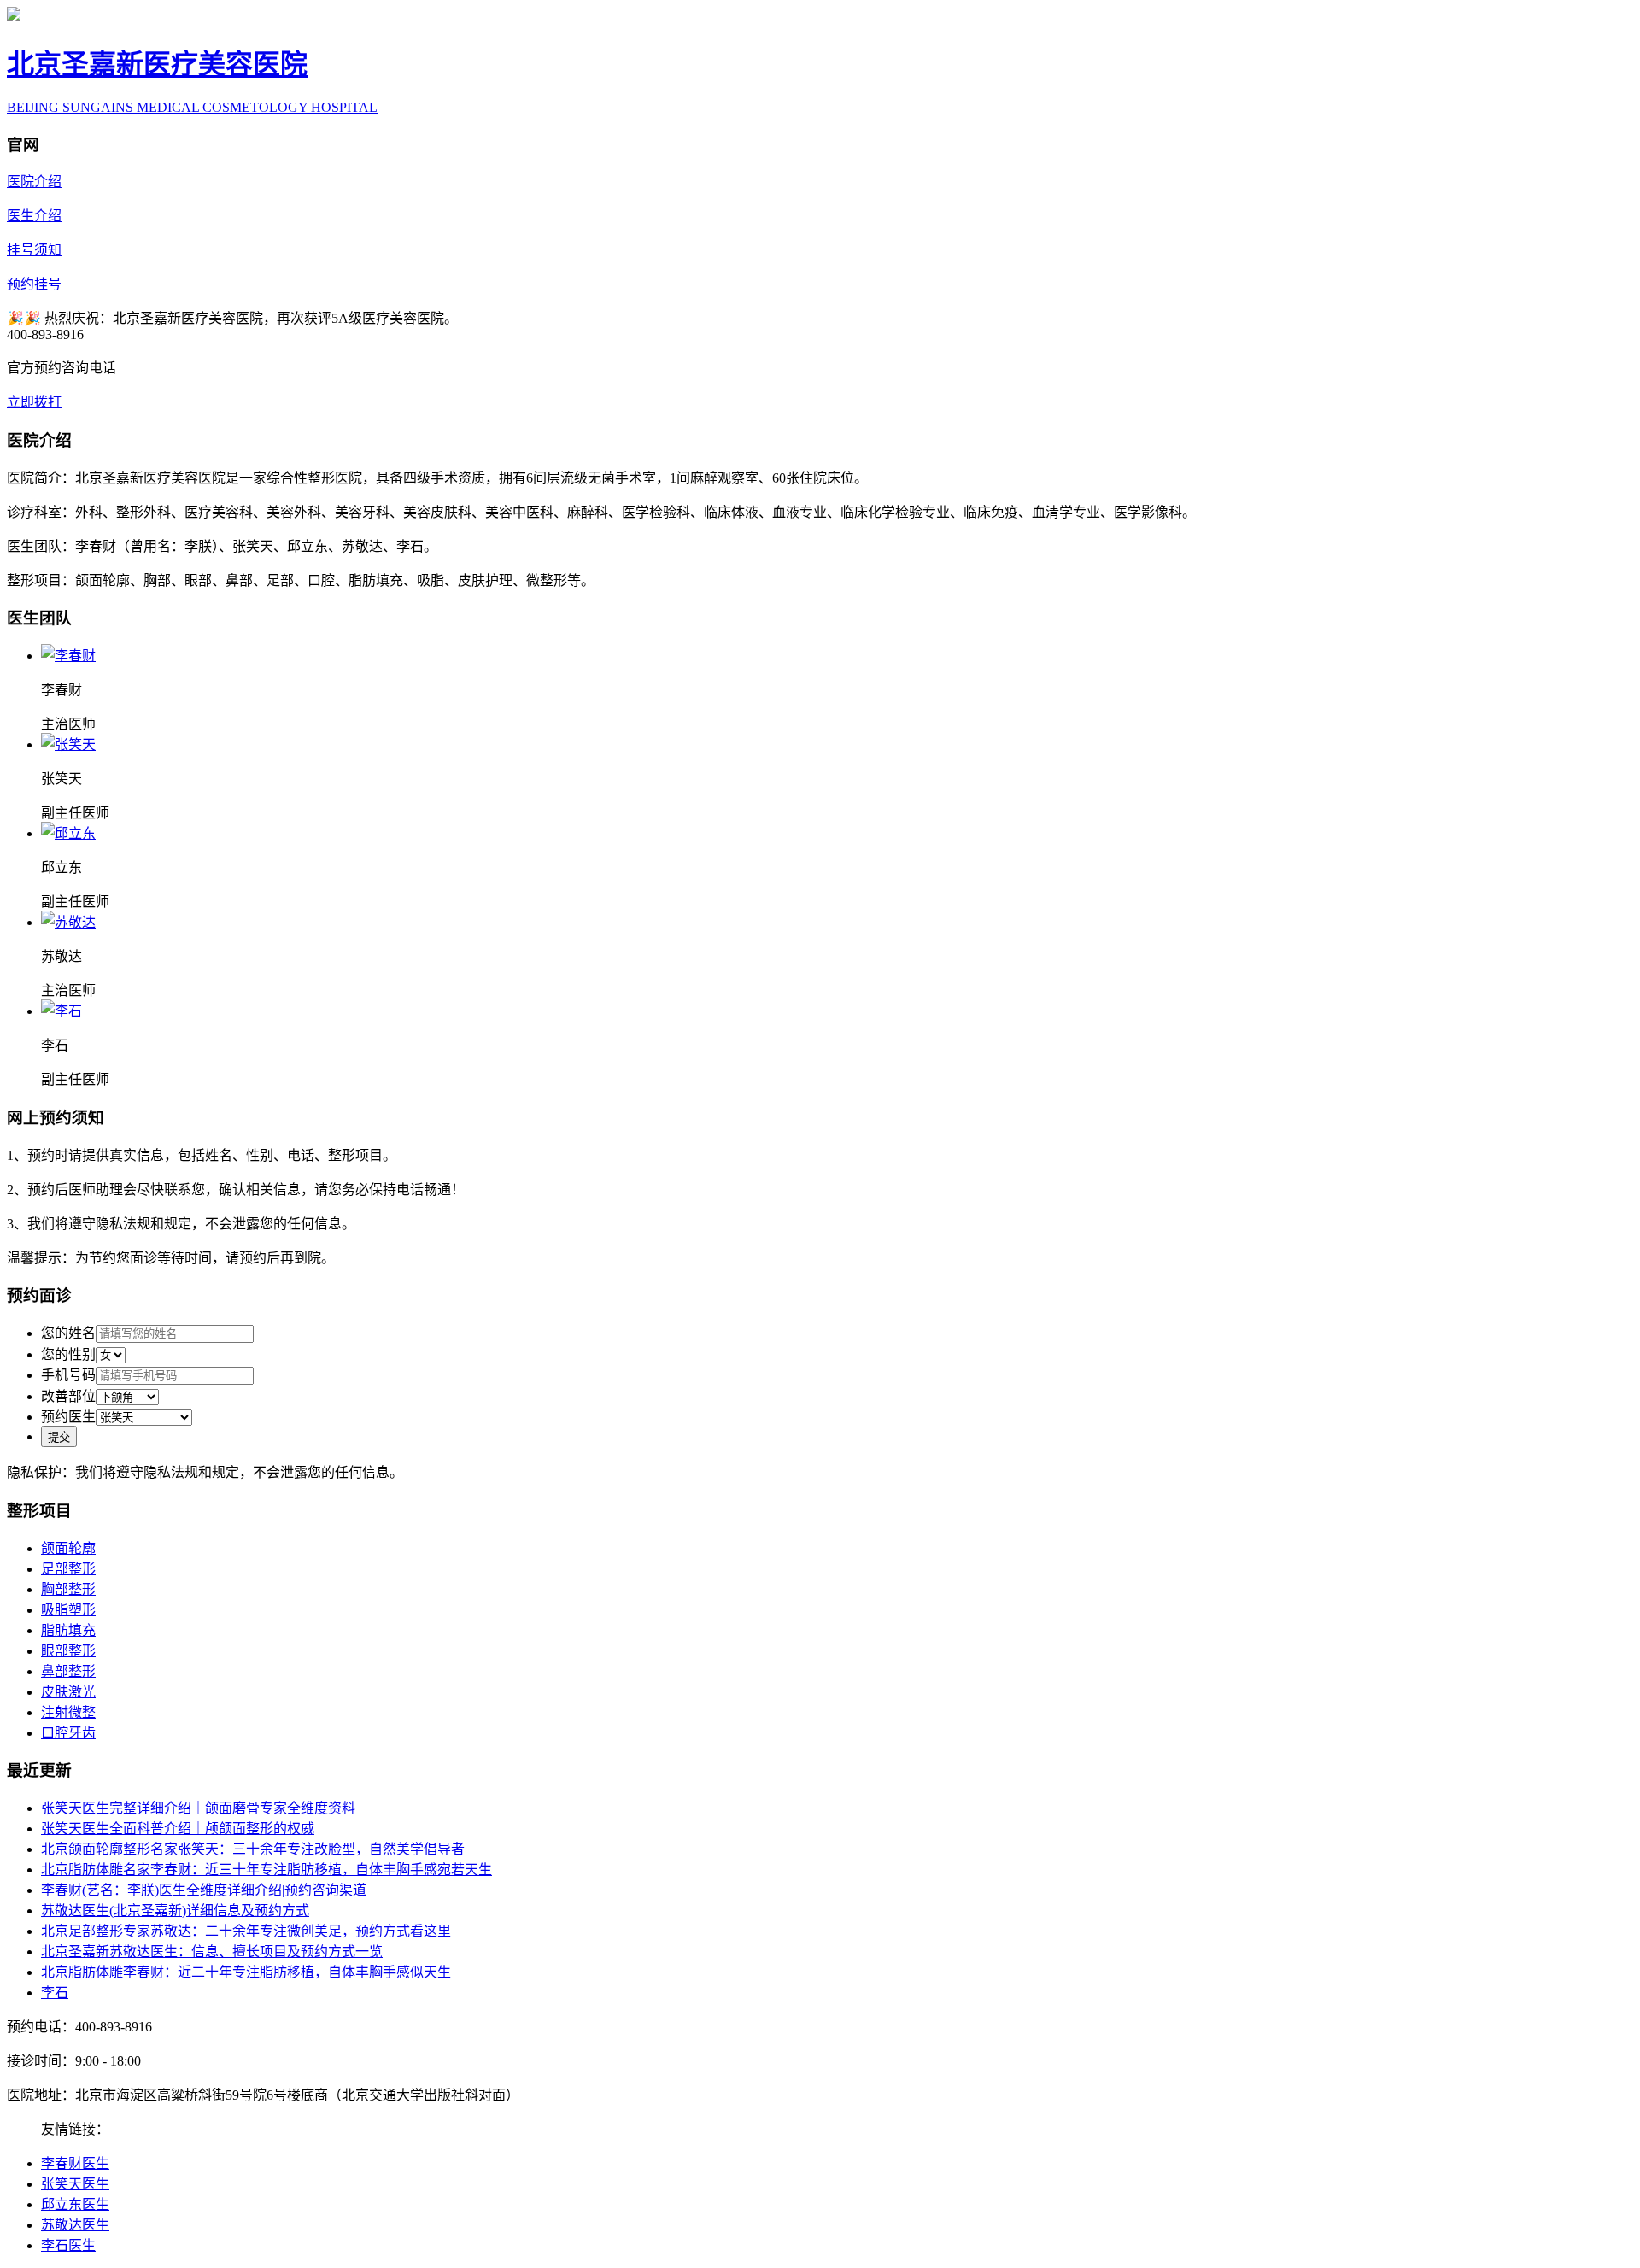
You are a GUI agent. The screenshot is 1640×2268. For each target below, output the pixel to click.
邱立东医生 (75, 2204)
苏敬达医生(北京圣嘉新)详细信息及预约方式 (175, 1911)
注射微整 (68, 1712)
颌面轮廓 (68, 1548)
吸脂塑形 (68, 1610)
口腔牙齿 (68, 1733)
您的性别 (68, 1354)
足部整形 (68, 1569)
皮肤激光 (68, 1692)
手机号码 (68, 1375)
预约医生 (68, 1417)
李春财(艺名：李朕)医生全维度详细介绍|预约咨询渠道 (204, 1890)
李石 (55, 1993)
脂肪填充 (68, 1630)
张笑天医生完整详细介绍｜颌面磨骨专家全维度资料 (198, 1808)
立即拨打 (34, 402)
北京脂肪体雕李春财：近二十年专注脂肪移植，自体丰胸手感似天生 (246, 1972)
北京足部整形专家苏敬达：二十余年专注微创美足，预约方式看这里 (246, 1931)
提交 (59, 1437)
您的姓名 (68, 1333)
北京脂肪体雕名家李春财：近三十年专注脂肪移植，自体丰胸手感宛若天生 (266, 1869)
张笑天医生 (75, 2184)
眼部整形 (68, 1651)
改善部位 (68, 1396)
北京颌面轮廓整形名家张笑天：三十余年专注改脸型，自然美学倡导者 (253, 1849)
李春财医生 (75, 2163)
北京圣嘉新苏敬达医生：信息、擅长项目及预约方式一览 (212, 1952)
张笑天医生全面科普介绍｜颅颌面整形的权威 (178, 1828)
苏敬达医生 (75, 2225)
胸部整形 (68, 1589)
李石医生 (68, 2245)
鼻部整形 (68, 1671)
